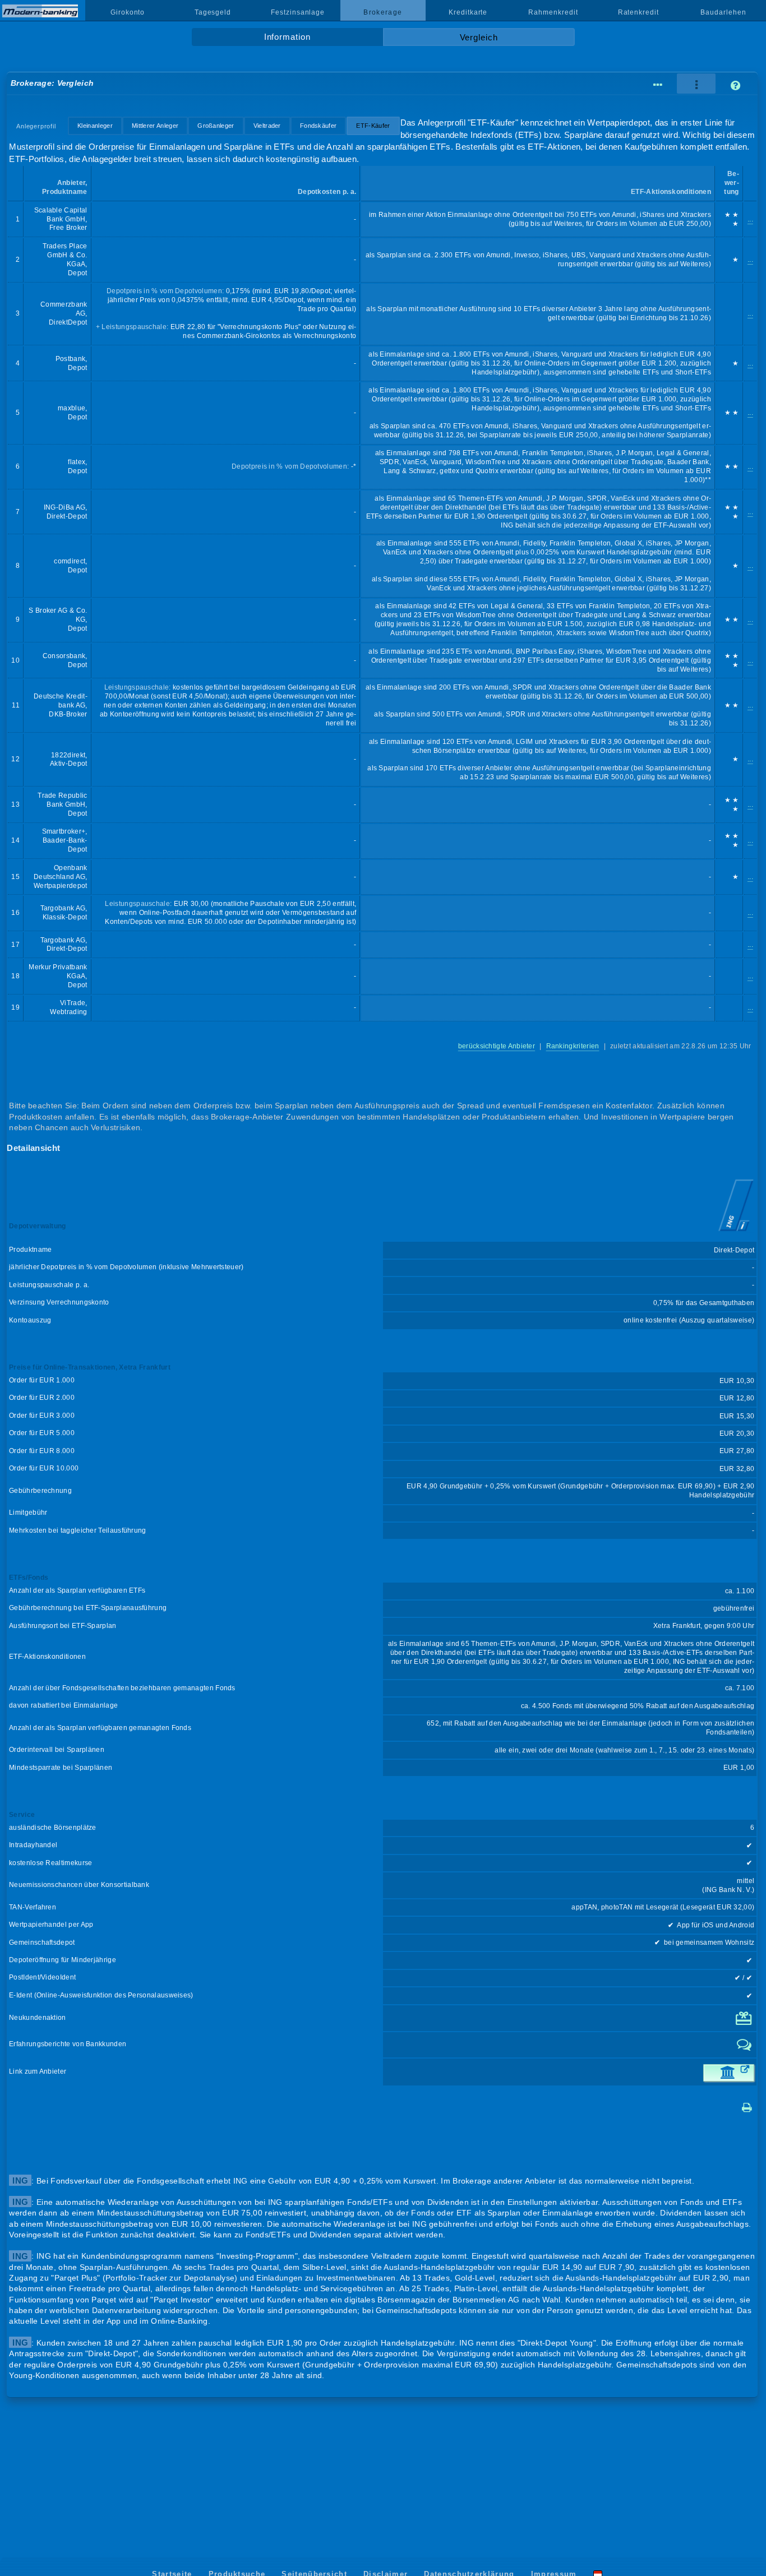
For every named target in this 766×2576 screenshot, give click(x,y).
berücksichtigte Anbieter (497, 1046)
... (750, 219)
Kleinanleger (95, 126)
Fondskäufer (318, 126)
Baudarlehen (723, 12)
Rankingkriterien (573, 1046)
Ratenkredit (638, 12)
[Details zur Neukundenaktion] (745, 2023)
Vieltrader (267, 126)
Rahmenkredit (553, 12)
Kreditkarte (468, 12)
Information (287, 37)
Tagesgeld (213, 12)
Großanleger (216, 126)
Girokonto (128, 12)
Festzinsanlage (298, 12)
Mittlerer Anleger (155, 126)
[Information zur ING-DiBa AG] (736, 1232)
